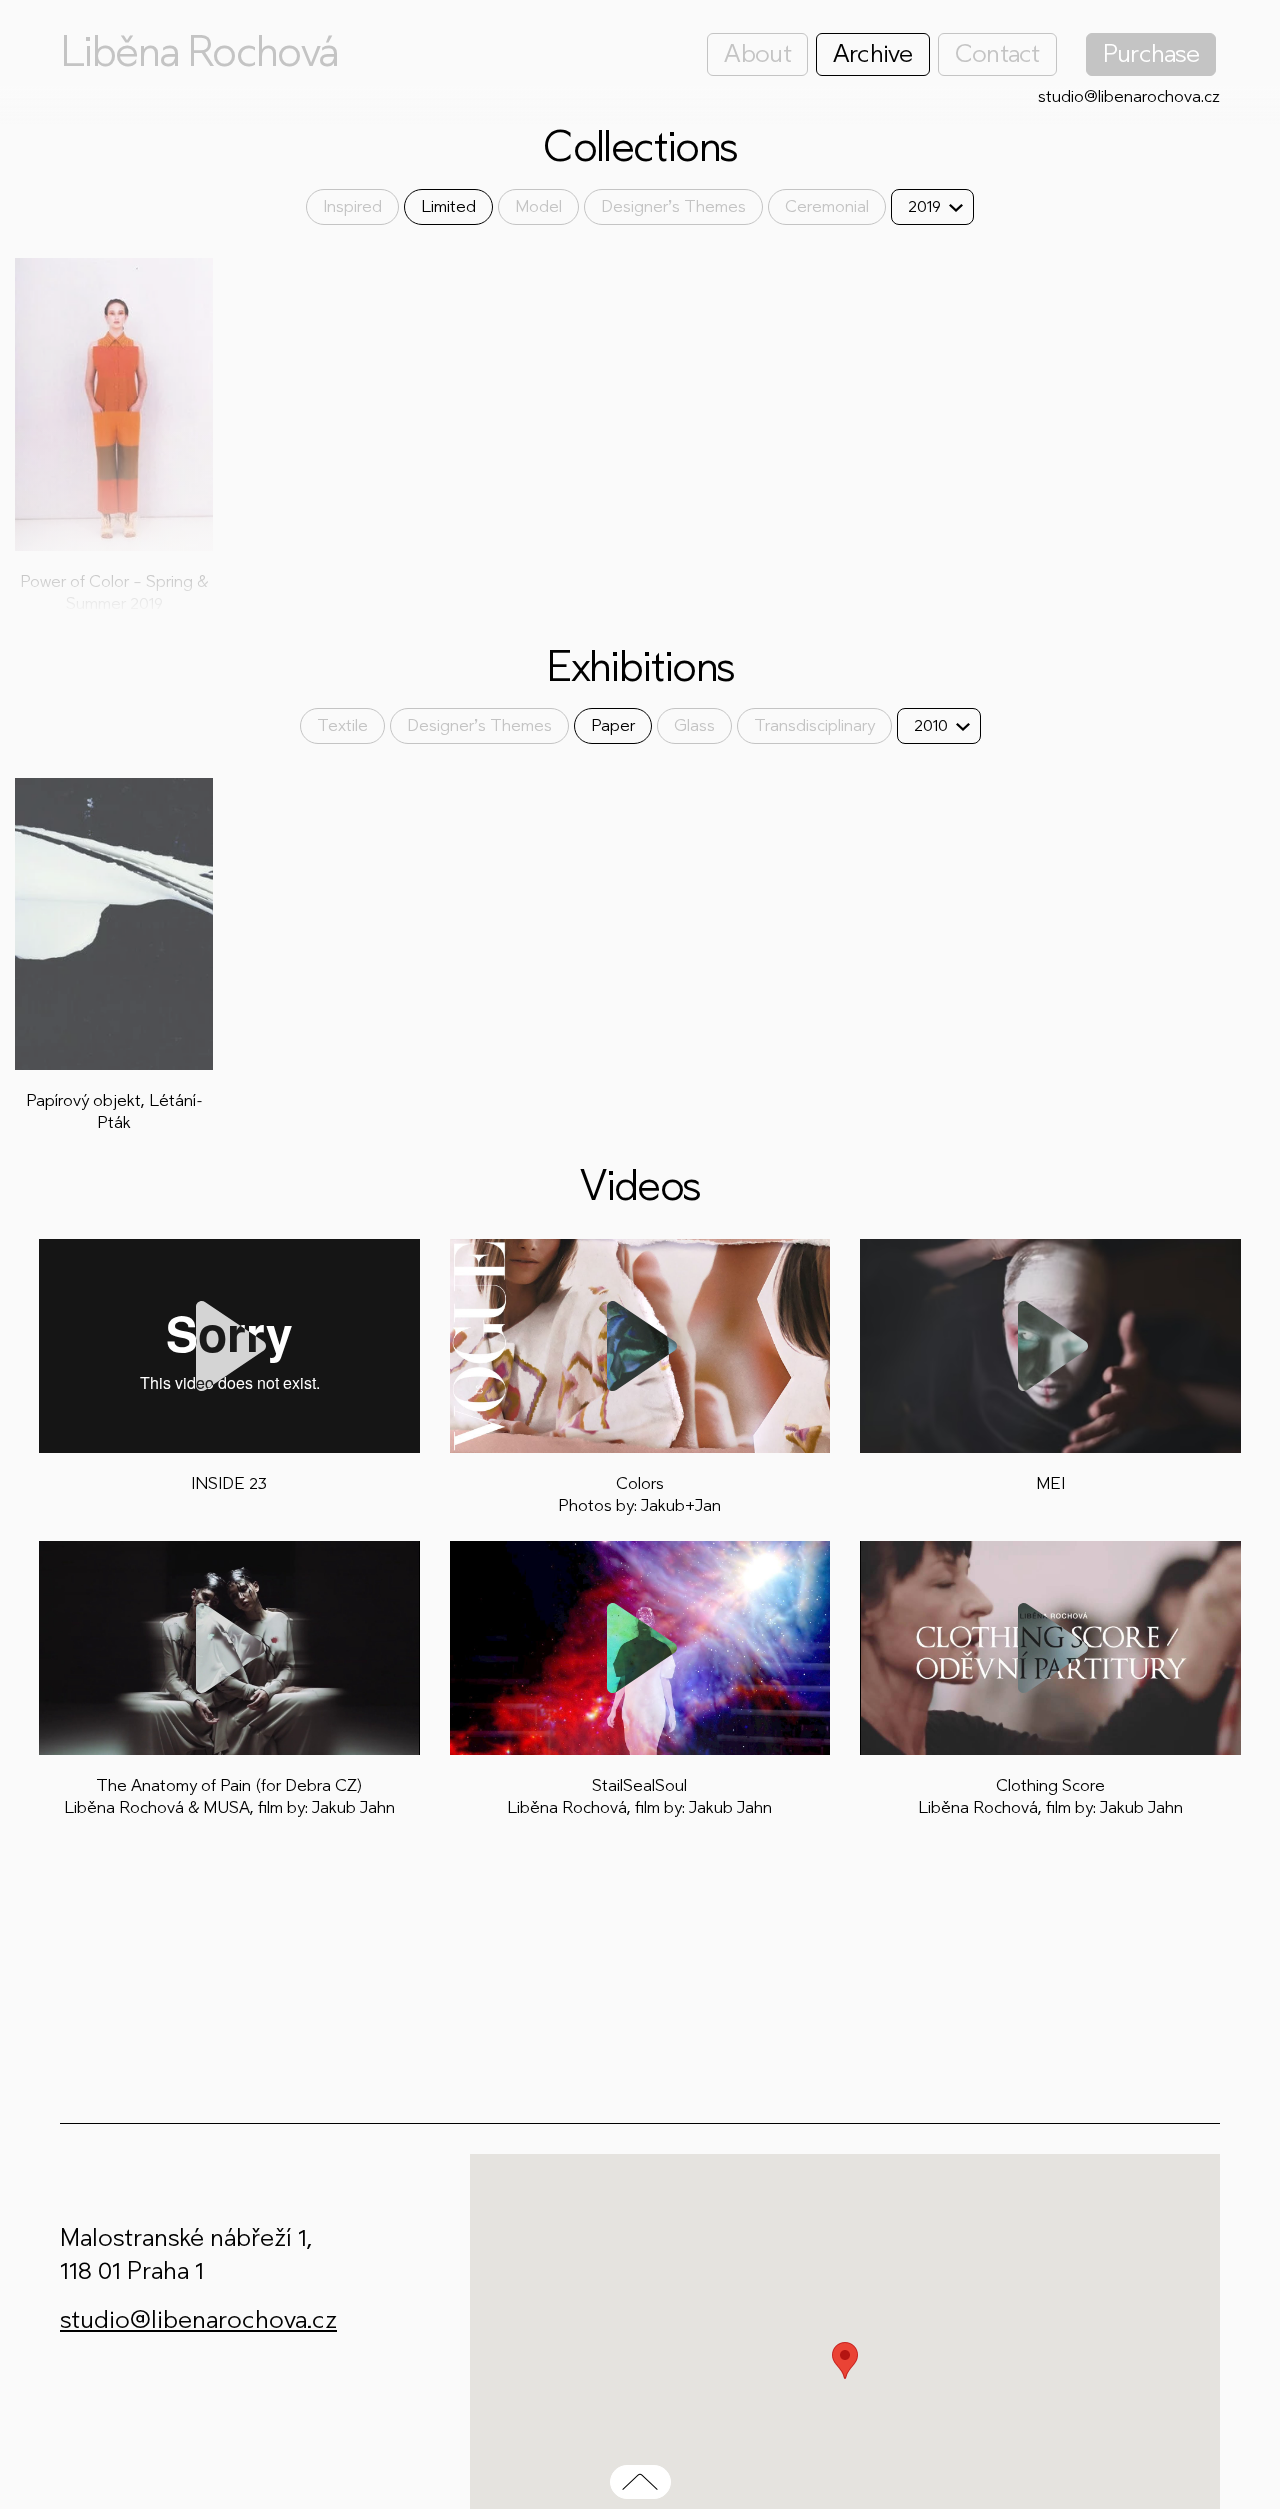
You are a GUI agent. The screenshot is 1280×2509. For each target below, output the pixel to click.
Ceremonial (827, 206)
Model (538, 206)
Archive (873, 53)
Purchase (1151, 53)
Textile (342, 725)
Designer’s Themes (673, 206)
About (757, 53)
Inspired (352, 206)
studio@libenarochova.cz (1129, 96)
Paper (613, 725)
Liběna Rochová (199, 52)
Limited (448, 206)
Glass (694, 725)
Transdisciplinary (814, 725)
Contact (997, 53)
